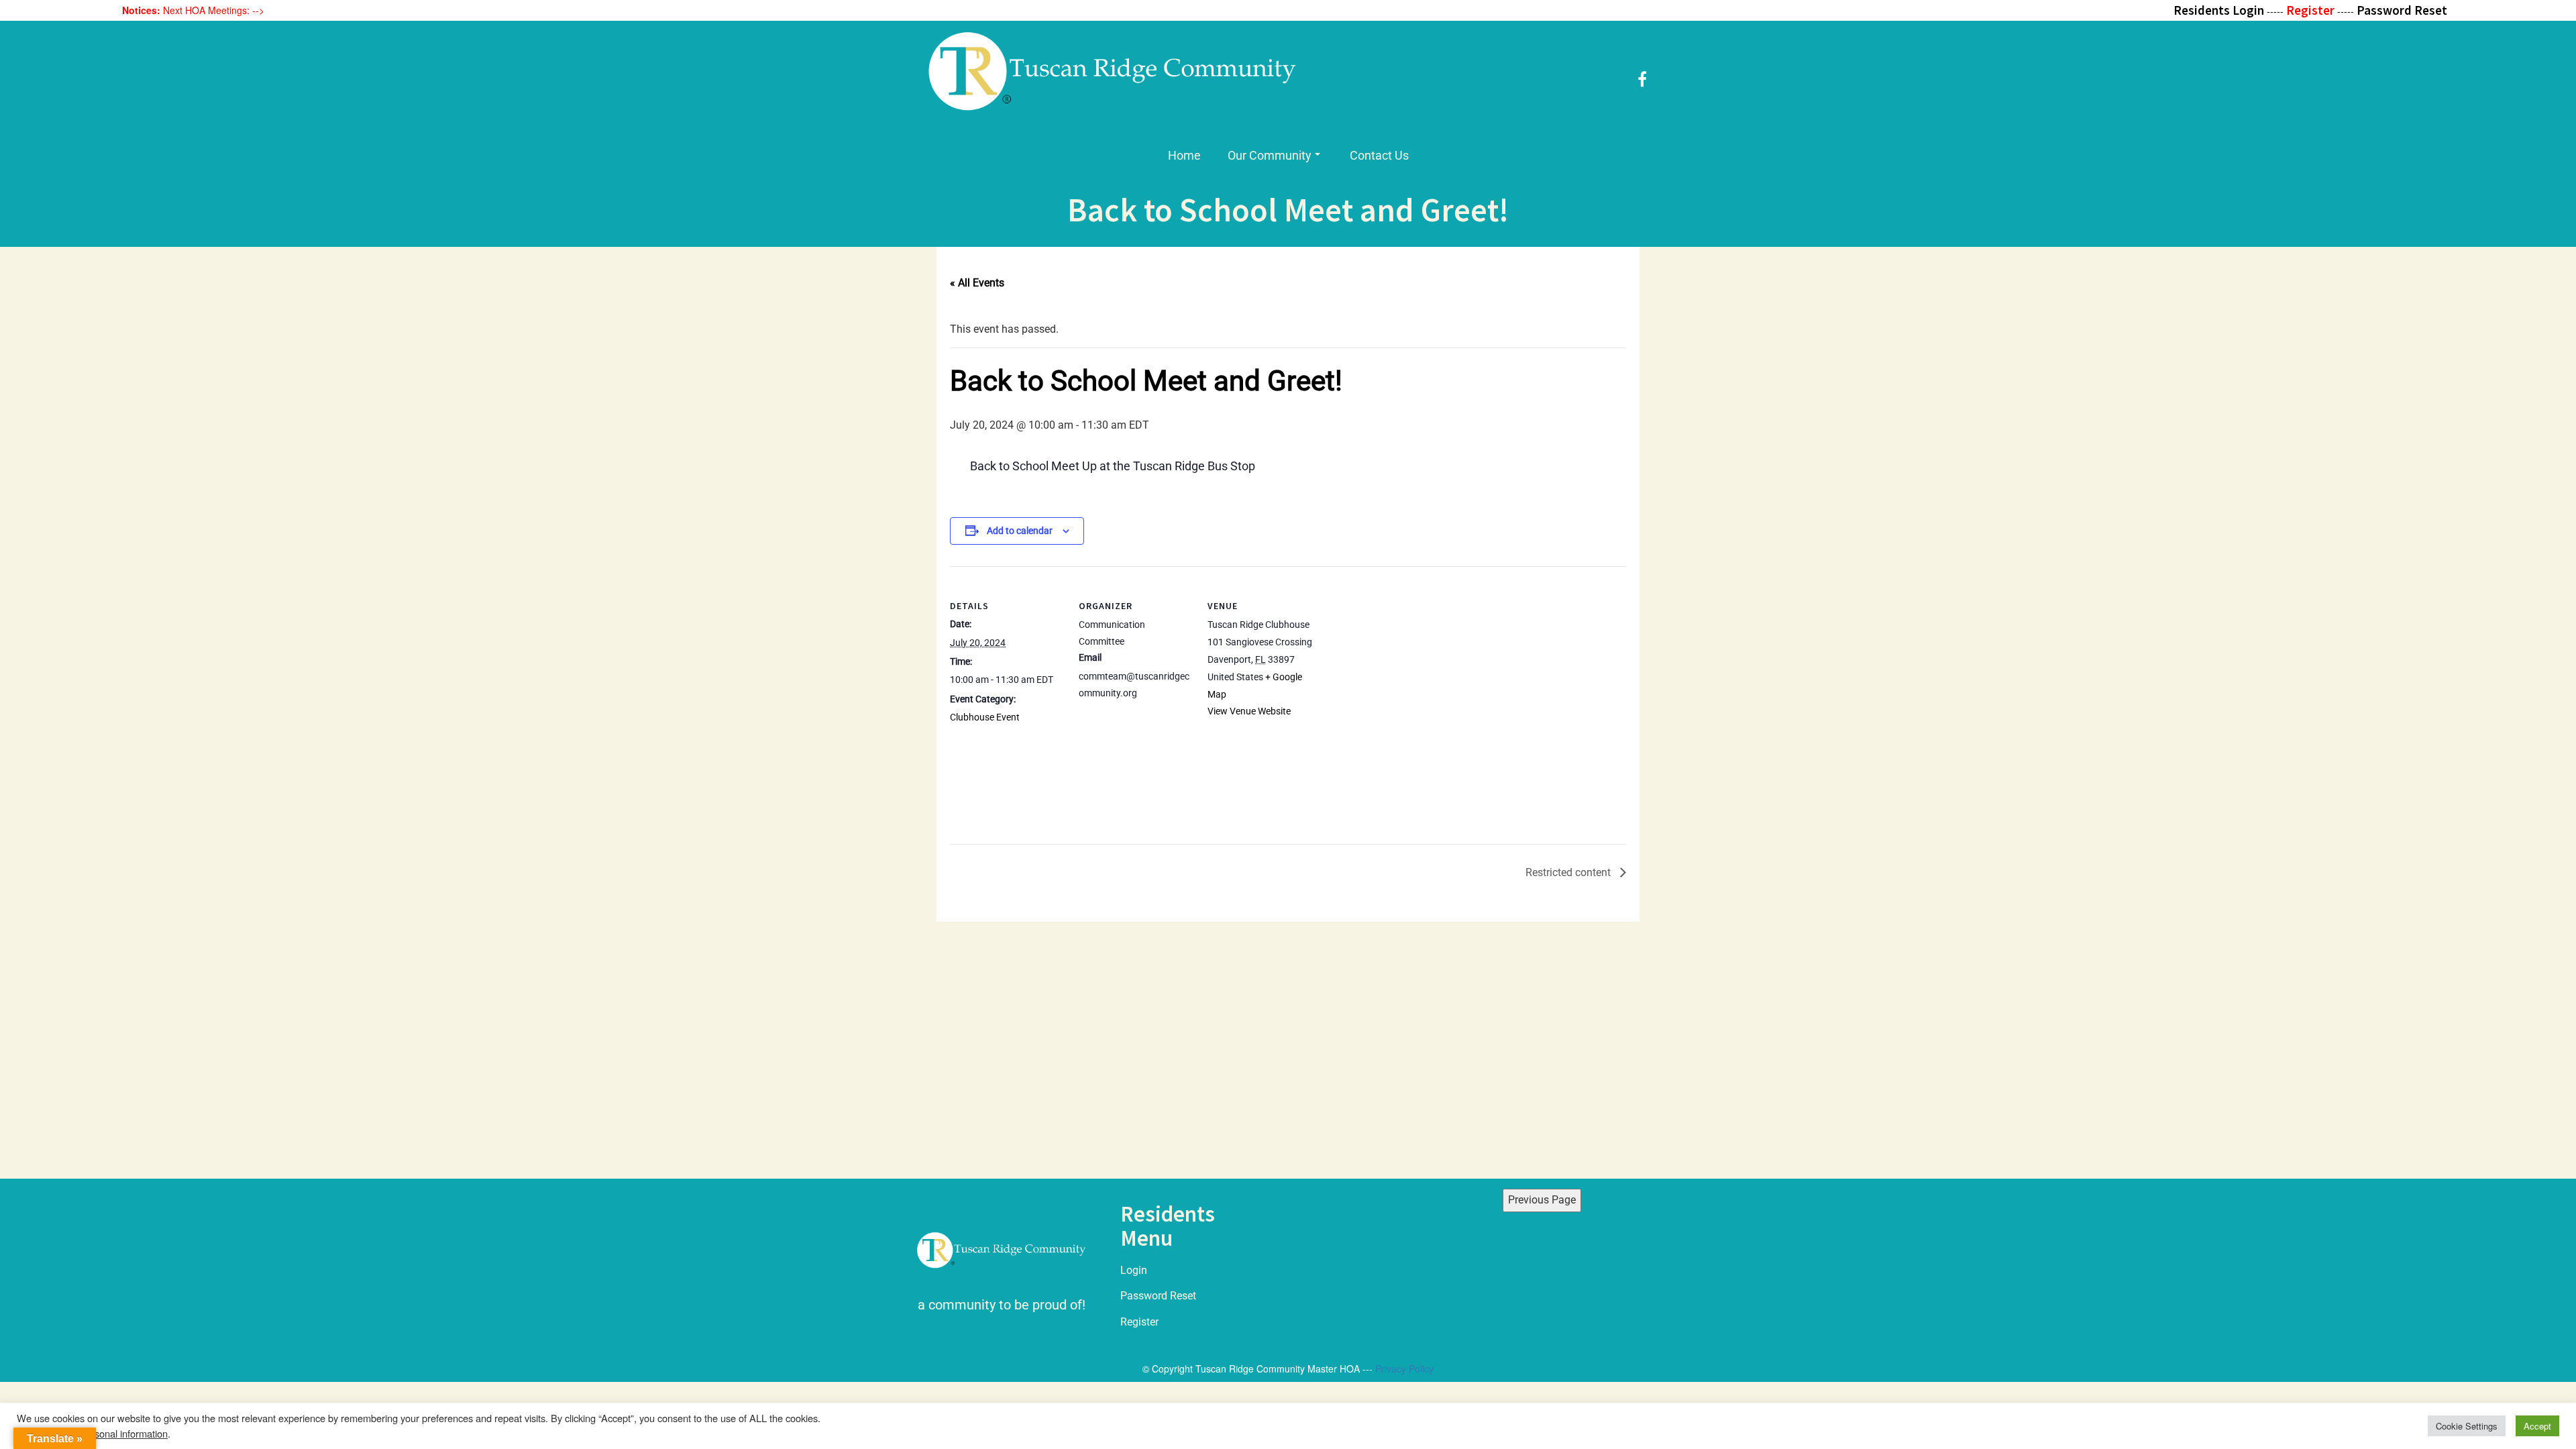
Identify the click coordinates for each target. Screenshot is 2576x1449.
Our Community (1270, 155)
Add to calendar (1020, 531)
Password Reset (1158, 1296)
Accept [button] (2537, 1426)
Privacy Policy (1404, 1368)
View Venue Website (1249, 711)
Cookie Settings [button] (2467, 1426)
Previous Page (1542, 1200)
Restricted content (1569, 872)
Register (1139, 1322)
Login (1134, 1270)
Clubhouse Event (985, 717)
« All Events (977, 283)
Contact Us (1379, 155)
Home (1184, 155)
